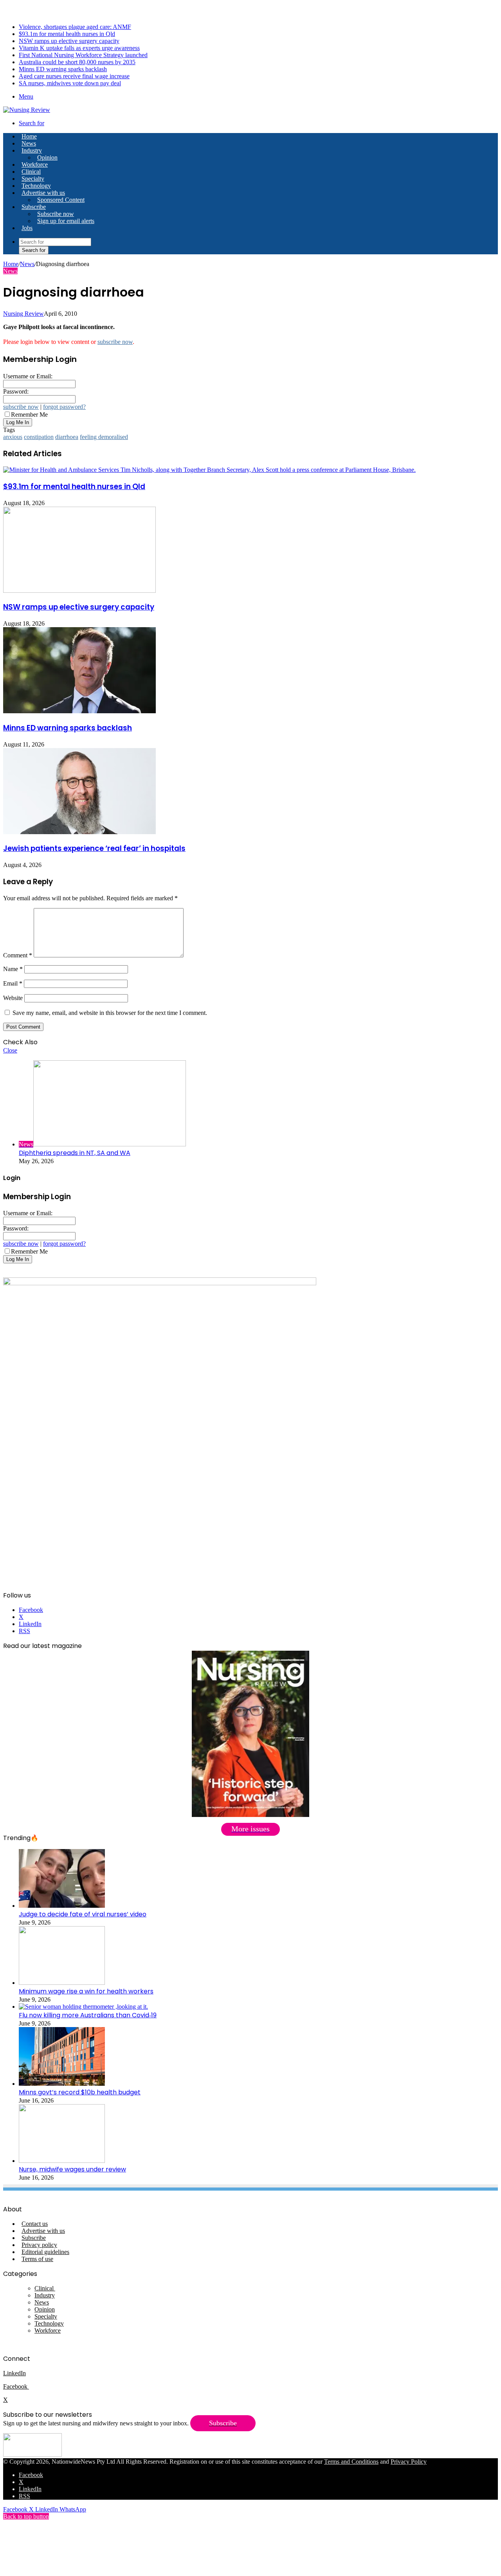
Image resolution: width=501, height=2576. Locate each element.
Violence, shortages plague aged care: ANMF (75, 27)
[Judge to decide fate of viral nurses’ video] (62, 1906)
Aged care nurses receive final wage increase (74, 76)
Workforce (35, 165)
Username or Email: (28, 376)
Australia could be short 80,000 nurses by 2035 (77, 62)
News (29, 143)
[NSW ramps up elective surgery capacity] (79, 591)
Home (11, 264)
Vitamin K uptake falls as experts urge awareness (79, 48)
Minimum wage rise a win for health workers (86, 1991)
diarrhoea (67, 437)
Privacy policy (39, 2245)
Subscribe (34, 207)
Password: (16, 391)
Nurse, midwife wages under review (72, 2169)
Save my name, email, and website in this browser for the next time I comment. (110, 1013)
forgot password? (64, 407)
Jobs (27, 228)
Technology (36, 186)
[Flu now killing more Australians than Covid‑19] (83, 2007)
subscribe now (115, 342)
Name (13, 969)
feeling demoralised (104, 437)
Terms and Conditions (351, 2462)
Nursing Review (23, 314)
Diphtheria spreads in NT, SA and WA (75, 1153)
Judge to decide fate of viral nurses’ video (83, 1914)
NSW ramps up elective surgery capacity (69, 41)
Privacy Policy (409, 2462)
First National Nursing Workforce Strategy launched (83, 55)
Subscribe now (56, 214)
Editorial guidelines (45, 2252)
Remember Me (29, 415)
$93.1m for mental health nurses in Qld (67, 34)
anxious (13, 437)
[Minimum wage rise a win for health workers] (62, 1983)
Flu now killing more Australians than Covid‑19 (88, 2015)
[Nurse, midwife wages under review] (62, 2161)
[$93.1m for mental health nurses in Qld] (209, 470)
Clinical (31, 172)
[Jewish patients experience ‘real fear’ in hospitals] (79, 832)
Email (13, 983)
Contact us (35, 2224)
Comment (18, 955)
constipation (39, 437)
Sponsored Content (61, 200)
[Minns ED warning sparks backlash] (79, 711)
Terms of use (37, 2259)
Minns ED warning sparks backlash (63, 69)
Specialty (33, 179)
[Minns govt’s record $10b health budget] (62, 2084)
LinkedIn (14, 2373)
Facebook (16, 2386)
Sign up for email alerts (66, 221)
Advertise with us (43, 193)
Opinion (47, 157)
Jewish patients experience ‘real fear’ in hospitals (94, 848)
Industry (32, 150)
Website (13, 998)
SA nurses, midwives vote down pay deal (70, 83)
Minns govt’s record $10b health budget (80, 2092)
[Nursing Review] (27, 110)
